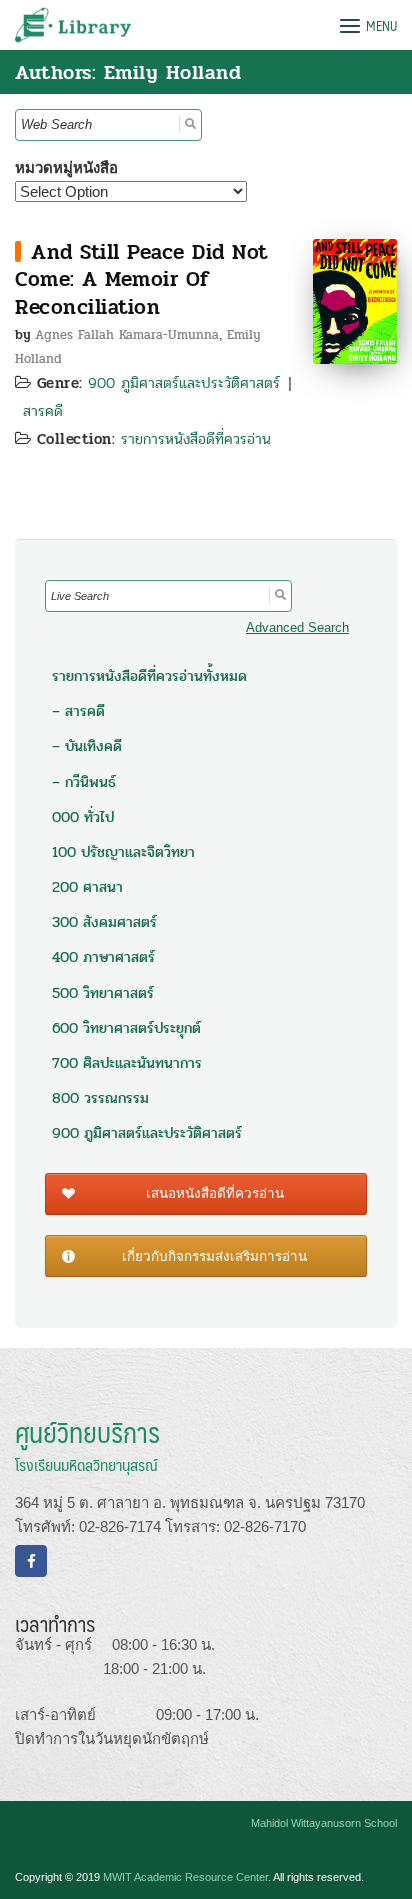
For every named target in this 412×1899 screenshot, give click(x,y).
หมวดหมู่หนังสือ (66, 167)
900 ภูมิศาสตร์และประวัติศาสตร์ (184, 383)
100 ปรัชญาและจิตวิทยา (123, 852)
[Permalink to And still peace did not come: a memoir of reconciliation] (355, 299)
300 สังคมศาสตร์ (104, 922)
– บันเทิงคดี (87, 746)
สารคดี (43, 411)
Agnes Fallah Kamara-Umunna (127, 335)
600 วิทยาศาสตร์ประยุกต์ (126, 1028)
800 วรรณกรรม (100, 1098)
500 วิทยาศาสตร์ (103, 993)
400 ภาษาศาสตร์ (103, 957)
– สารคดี (78, 711)
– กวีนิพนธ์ (84, 782)
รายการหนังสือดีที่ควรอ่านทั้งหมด (149, 676)
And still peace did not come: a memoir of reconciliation (141, 279)
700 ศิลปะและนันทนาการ (127, 1063)
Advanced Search (297, 627)
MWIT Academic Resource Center (185, 1877)
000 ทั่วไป (83, 817)
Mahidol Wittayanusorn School (324, 1823)
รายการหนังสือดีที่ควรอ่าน (196, 439)
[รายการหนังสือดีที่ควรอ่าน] (18, 251)
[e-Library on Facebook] (31, 1561)
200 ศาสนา (87, 887)
